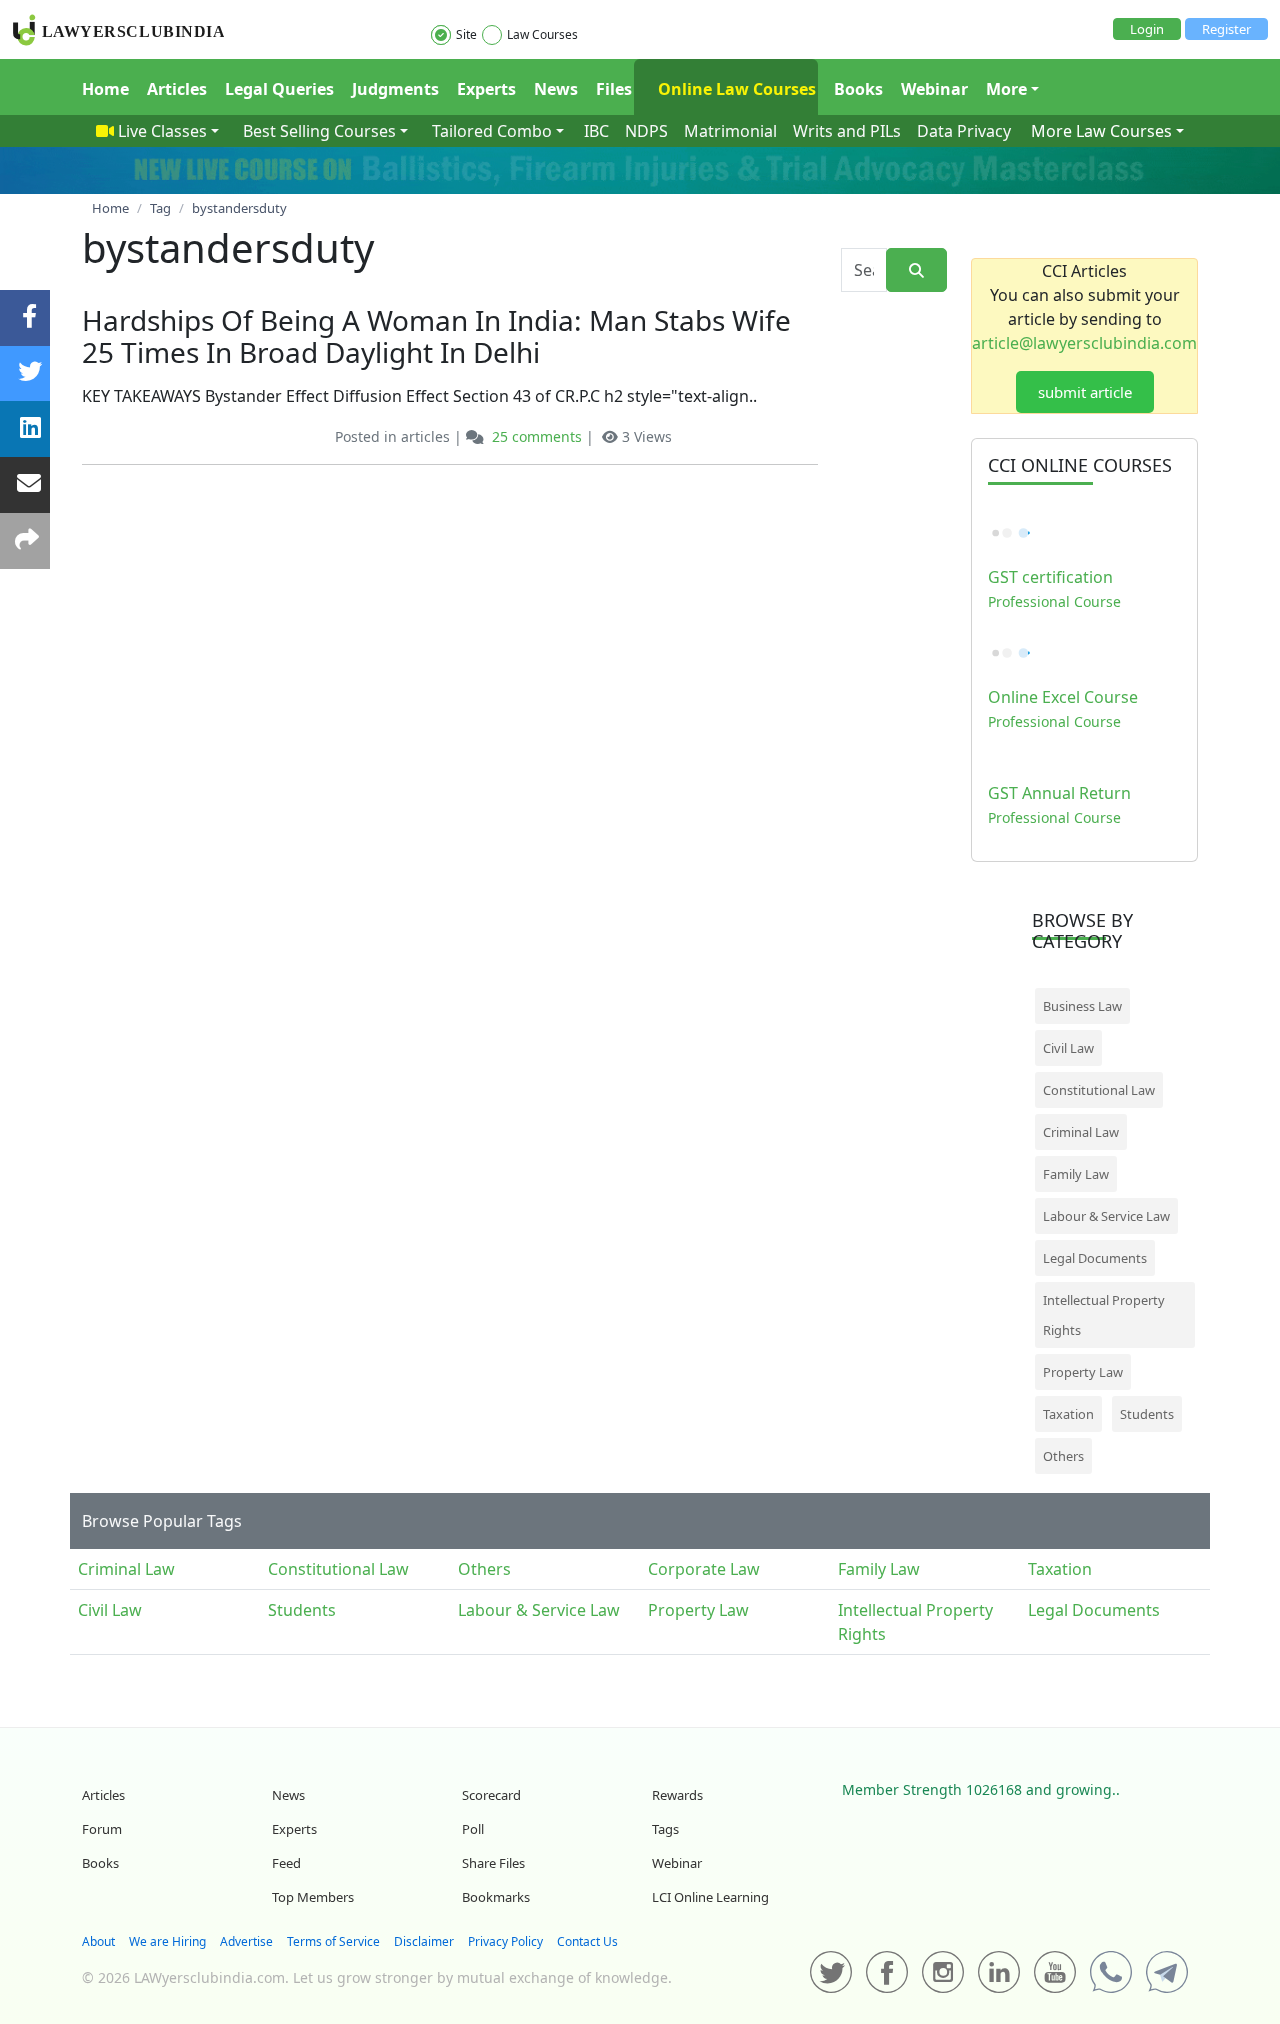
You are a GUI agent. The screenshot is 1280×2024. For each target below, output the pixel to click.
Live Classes (162, 131)
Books (858, 89)
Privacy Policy (505, 1941)
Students (1147, 1414)
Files (614, 89)
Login (1147, 29)
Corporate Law (704, 1569)
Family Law (1076, 1174)
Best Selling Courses (319, 131)
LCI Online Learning (710, 1897)
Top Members (313, 1897)
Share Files (493, 1863)
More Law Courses (1101, 131)
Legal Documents (1095, 1258)
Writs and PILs (847, 131)
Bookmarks (496, 1897)
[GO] (916, 270)
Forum (102, 1829)
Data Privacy (964, 131)
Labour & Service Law (1106, 1216)
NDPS (646, 131)
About (98, 1941)
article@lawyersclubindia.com (1084, 343)
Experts (486, 89)
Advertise (246, 1941)
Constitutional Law (1099, 1090)
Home (105, 89)
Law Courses (542, 34)
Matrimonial (730, 131)
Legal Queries (279, 89)
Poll (473, 1829)
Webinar (934, 89)
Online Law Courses (735, 89)
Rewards (677, 1795)
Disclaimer (424, 1941)
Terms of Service (333, 1941)
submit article (1085, 392)
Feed (286, 1863)
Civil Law (1068, 1048)
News (556, 89)
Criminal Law (1081, 1132)
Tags (665, 1829)
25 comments (537, 436)
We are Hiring (167, 1941)
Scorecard (491, 1795)
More (1006, 89)
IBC (596, 131)
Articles (177, 89)
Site (466, 34)
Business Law (1082, 1006)
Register (1226, 29)
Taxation (1068, 1414)
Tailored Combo (492, 131)
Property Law (1083, 1372)
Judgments (395, 89)
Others (1063, 1456)
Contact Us (587, 1941)
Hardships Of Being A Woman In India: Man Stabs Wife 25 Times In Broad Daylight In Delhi (436, 336)
